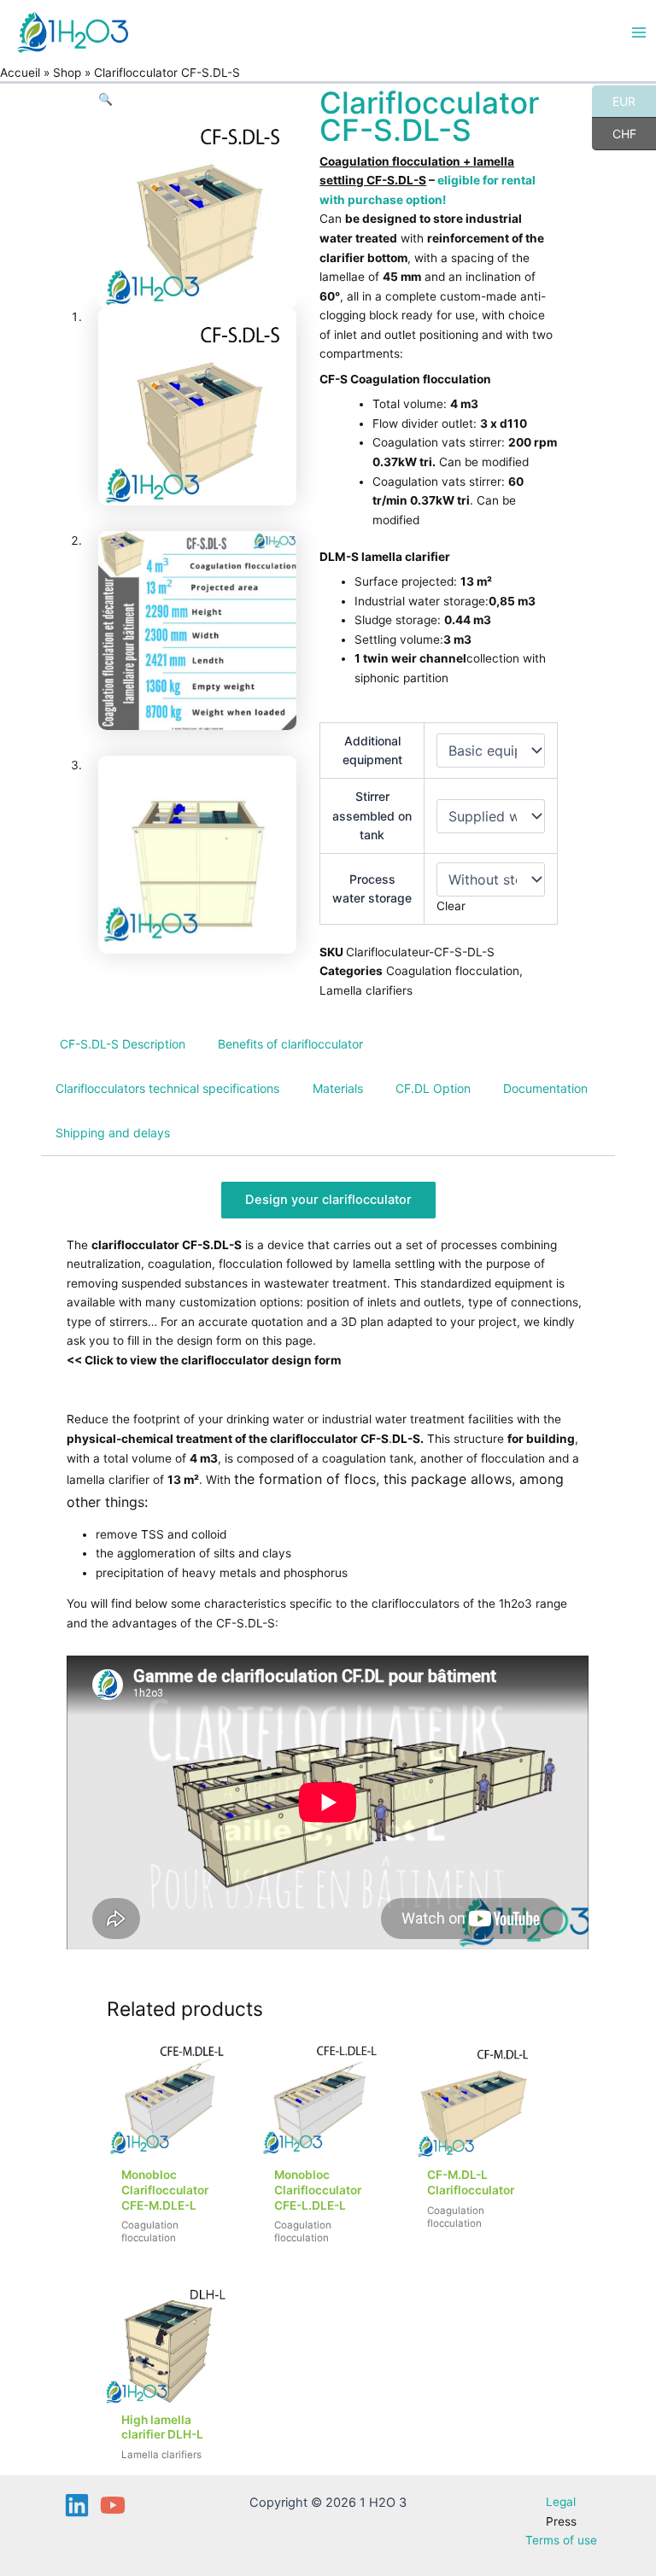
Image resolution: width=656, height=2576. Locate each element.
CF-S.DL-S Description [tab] (123, 1044)
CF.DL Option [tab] (433, 1088)
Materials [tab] (338, 1088)
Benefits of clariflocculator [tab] (290, 1044)
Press (561, 2521)
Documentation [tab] (545, 1088)
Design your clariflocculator (328, 1200)
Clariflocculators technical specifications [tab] (167, 1088)
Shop (67, 73)
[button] (105, 99)
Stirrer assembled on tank (372, 815)
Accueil (20, 73)
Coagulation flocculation (453, 971)
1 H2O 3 (162, 32)
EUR (614, 101)
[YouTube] (113, 2505)
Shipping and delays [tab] (113, 1133)
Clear (451, 906)
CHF (614, 133)
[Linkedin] (77, 2505)
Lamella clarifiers (366, 990)
